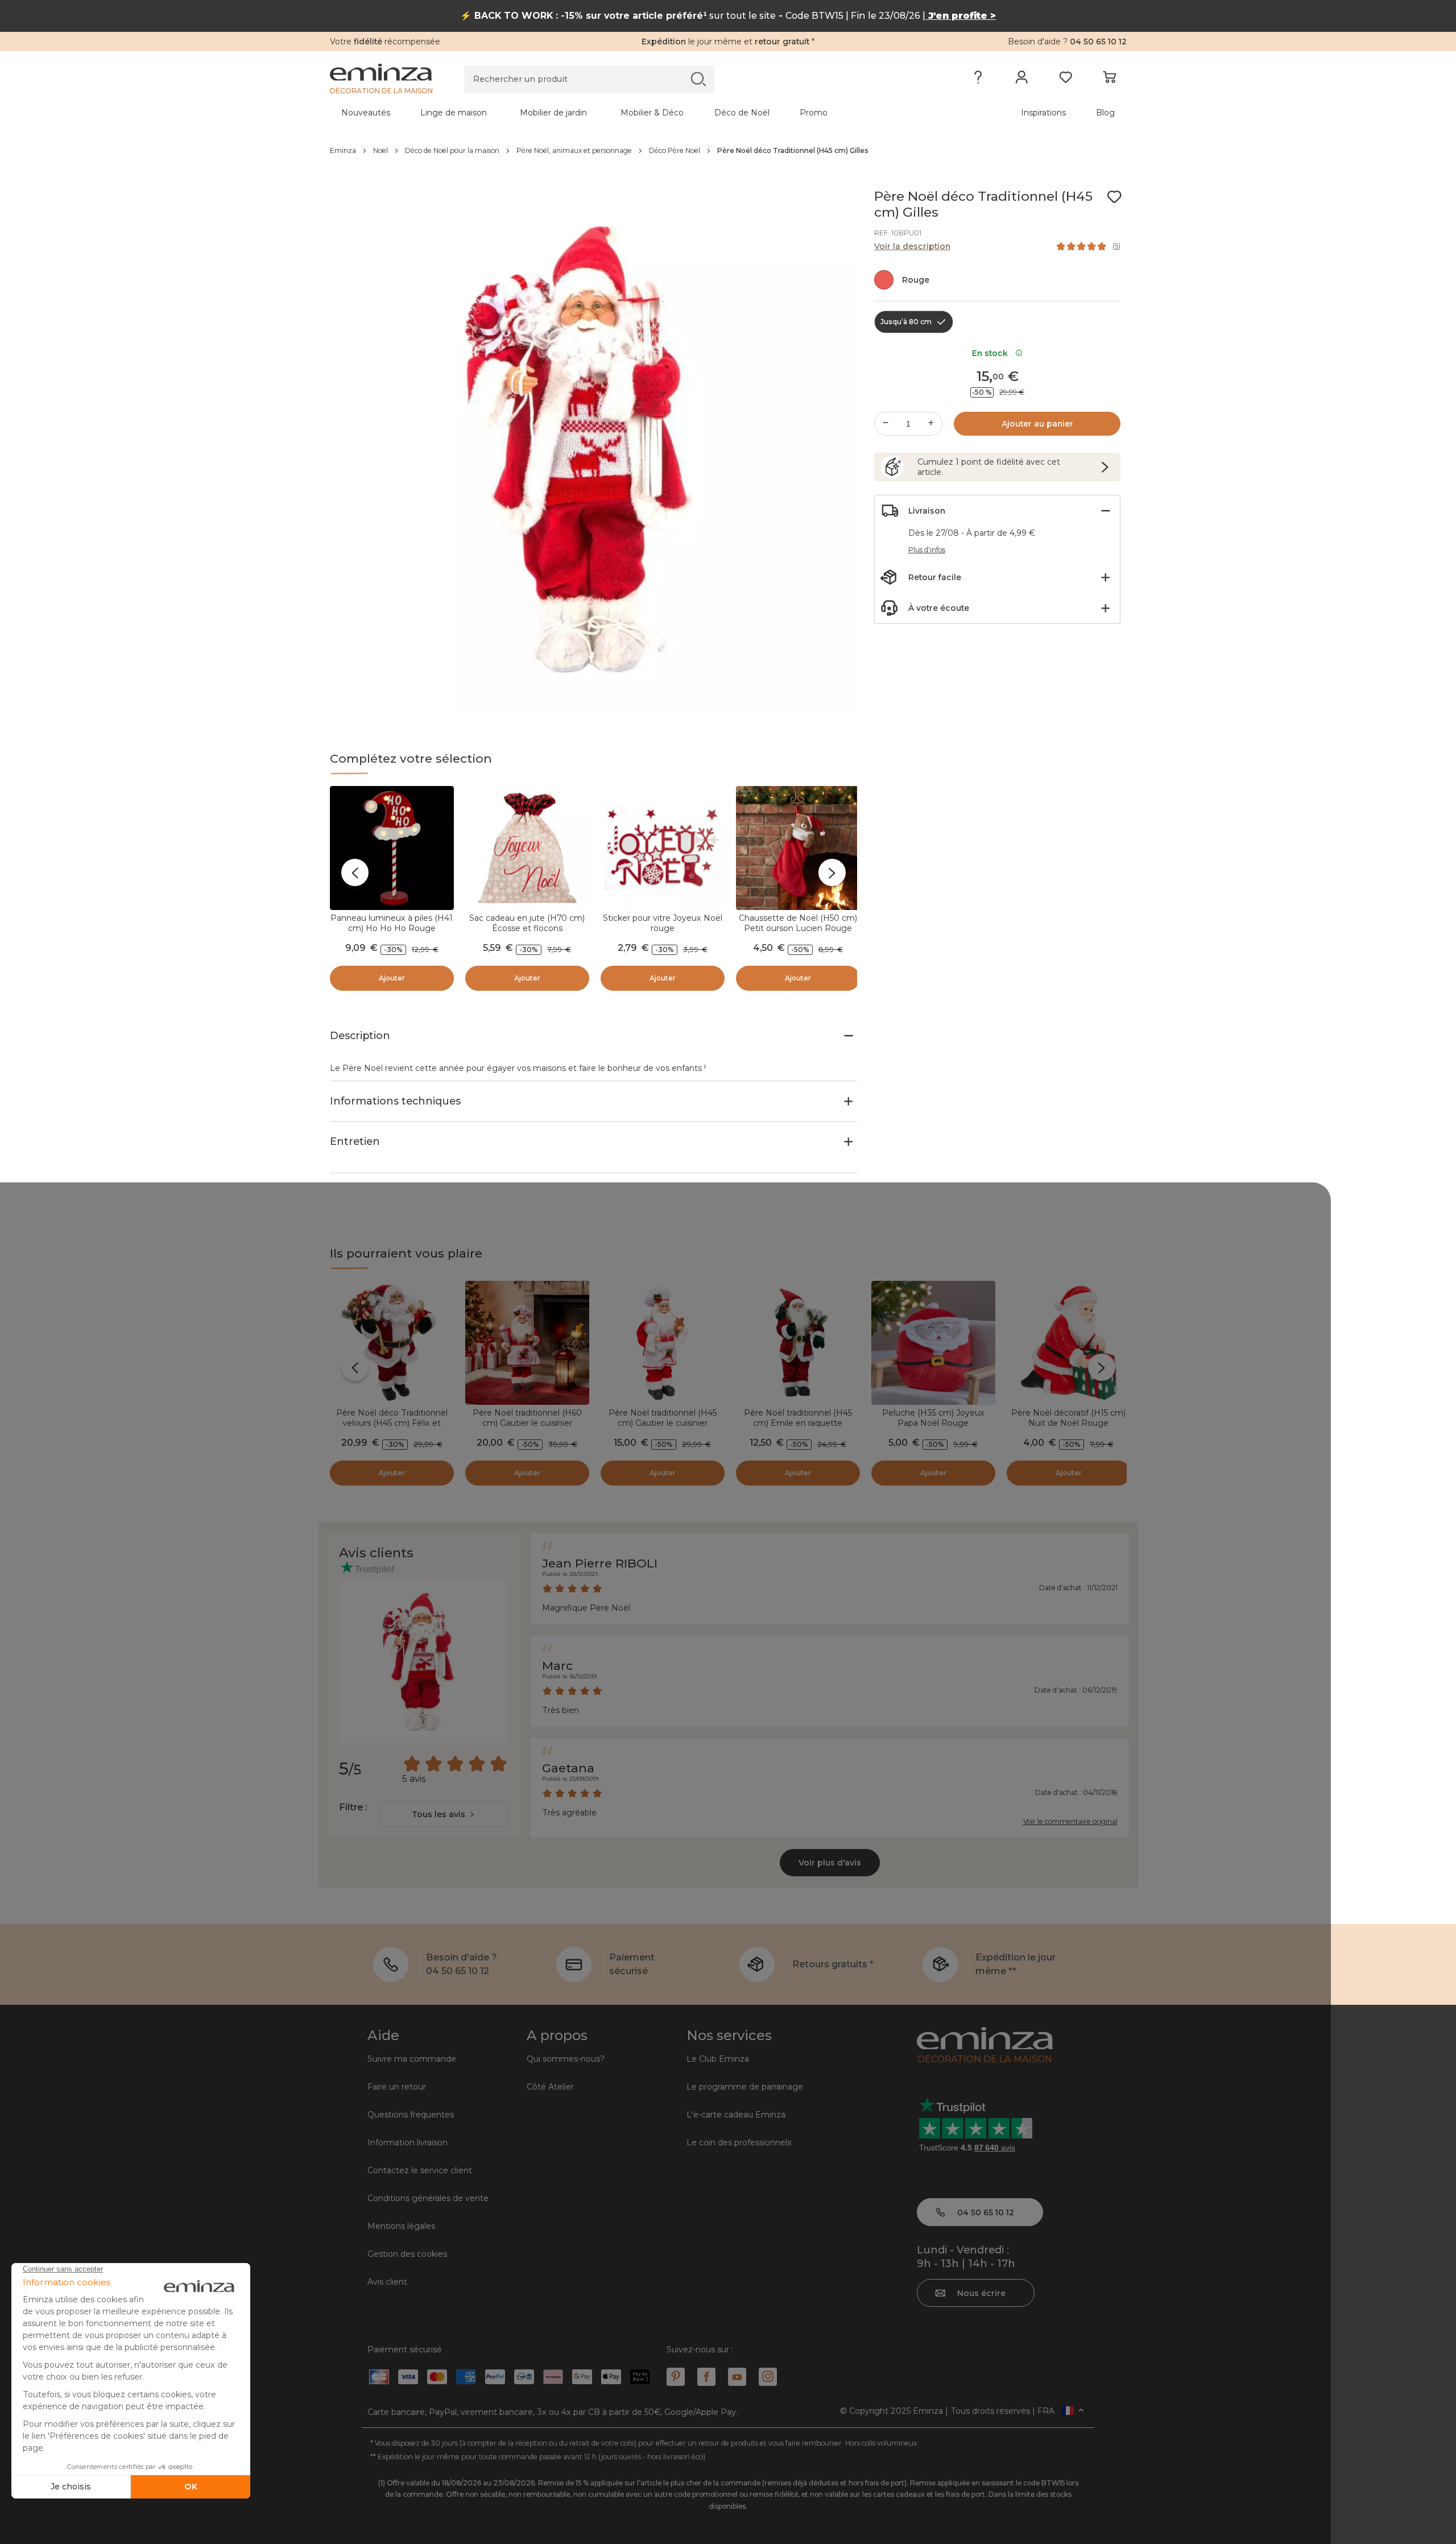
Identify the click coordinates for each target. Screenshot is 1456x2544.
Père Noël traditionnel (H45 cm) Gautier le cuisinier (663, 1418)
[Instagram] (768, 2377)
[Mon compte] (1022, 80)
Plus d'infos (927, 550)
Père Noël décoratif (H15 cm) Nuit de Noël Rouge (1068, 1418)
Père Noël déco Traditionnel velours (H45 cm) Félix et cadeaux (392, 1423)
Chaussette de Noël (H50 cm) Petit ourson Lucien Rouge (798, 923)
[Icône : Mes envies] (1114, 197)
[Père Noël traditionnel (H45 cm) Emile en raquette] (798, 1343)
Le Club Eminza (718, 2059)
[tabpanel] (630, 113)
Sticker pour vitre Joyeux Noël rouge (663, 923)
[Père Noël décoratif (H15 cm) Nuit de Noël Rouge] (1069, 1343)
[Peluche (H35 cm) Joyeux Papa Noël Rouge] (933, 1343)
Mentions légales (401, 2226)
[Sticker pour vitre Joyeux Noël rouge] (663, 848)
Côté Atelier (550, 2087)
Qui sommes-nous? (566, 2059)
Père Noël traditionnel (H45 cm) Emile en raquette (798, 1418)
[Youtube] (737, 2377)
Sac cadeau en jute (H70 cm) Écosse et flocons (527, 923)
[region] (728, 151)
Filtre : (353, 1807)
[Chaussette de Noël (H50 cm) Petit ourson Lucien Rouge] (798, 848)
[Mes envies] (1066, 80)
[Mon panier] (1109, 80)
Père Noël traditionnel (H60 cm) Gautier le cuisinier (527, 1418)
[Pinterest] (676, 2377)
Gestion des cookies (407, 2254)
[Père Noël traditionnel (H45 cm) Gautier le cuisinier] (663, 1343)
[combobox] (444, 1814)
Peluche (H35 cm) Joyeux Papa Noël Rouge (933, 1418)
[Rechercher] (698, 79)
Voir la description (912, 246)
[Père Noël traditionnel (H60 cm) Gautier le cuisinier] (527, 1343)
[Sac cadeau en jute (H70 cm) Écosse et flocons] (527, 848)
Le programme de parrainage (745, 2087)
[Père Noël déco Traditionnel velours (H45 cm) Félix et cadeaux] (392, 1343)
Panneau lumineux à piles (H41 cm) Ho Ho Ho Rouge (392, 923)
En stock (992, 353)
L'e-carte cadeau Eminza (736, 2115)
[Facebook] (706, 2377)
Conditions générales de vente (428, 2198)
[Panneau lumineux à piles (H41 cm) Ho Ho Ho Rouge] (392, 848)
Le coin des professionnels (739, 2142)
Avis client (387, 2282)
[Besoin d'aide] (978, 80)
